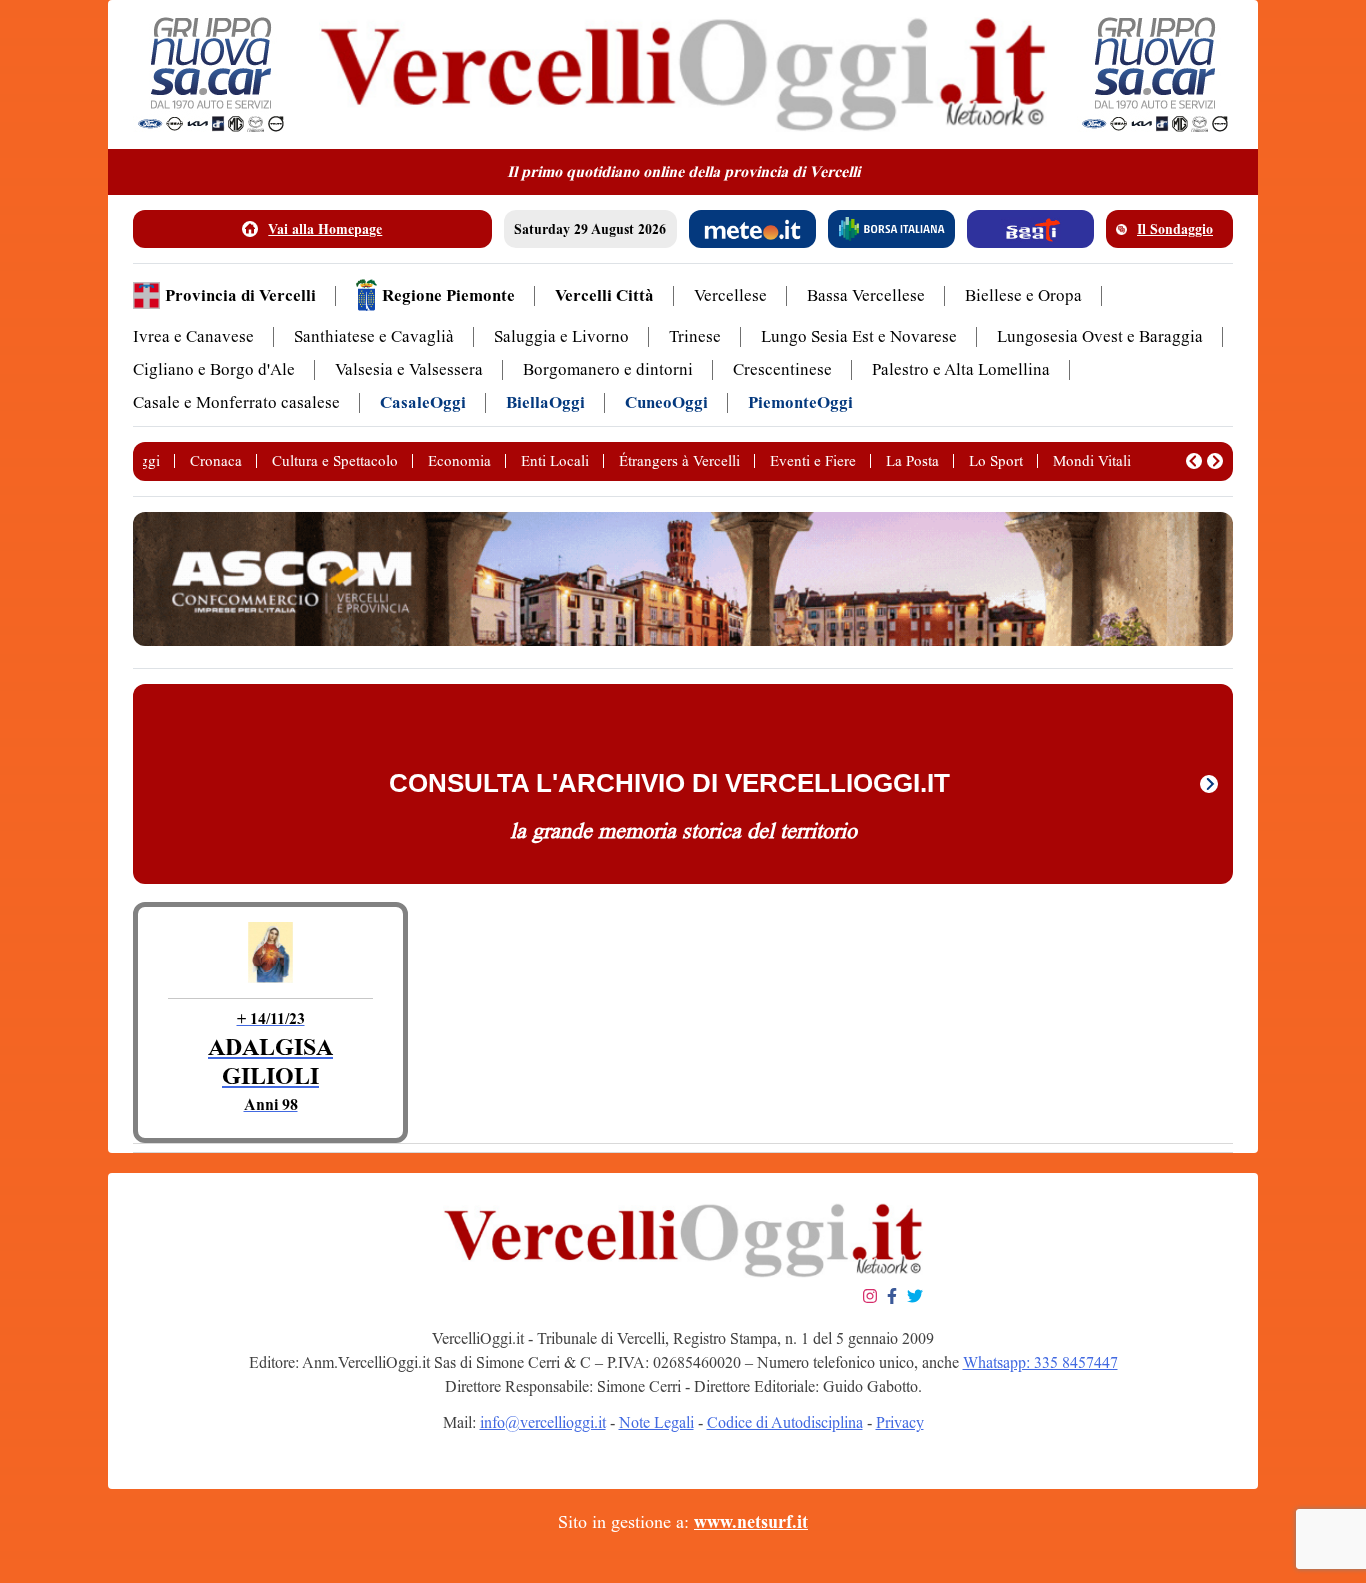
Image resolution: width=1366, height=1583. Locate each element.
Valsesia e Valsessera (409, 369)
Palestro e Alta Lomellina (961, 369)
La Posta (912, 461)
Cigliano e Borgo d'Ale (214, 369)
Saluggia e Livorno (561, 336)
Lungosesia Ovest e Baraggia (1100, 336)
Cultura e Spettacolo (335, 461)
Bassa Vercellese (866, 295)
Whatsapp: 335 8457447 (1040, 1362)
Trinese (695, 336)
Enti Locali (555, 461)
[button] (1194, 461)
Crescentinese (782, 369)
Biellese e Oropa (1023, 295)
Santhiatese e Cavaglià (374, 336)
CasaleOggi (423, 402)
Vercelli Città (604, 295)
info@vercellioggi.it (543, 1422)
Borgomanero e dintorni (608, 369)
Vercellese (730, 295)
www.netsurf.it (751, 1522)
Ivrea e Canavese (193, 336)
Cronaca (216, 461)
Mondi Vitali (1092, 461)
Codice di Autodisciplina (785, 1422)
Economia (459, 461)
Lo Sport (996, 461)
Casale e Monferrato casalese (236, 402)
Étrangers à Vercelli (679, 461)
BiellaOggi (545, 402)
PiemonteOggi (800, 402)
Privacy (900, 1422)
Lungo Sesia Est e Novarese (859, 336)
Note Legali (656, 1422)
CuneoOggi (666, 402)
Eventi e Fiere (813, 461)
